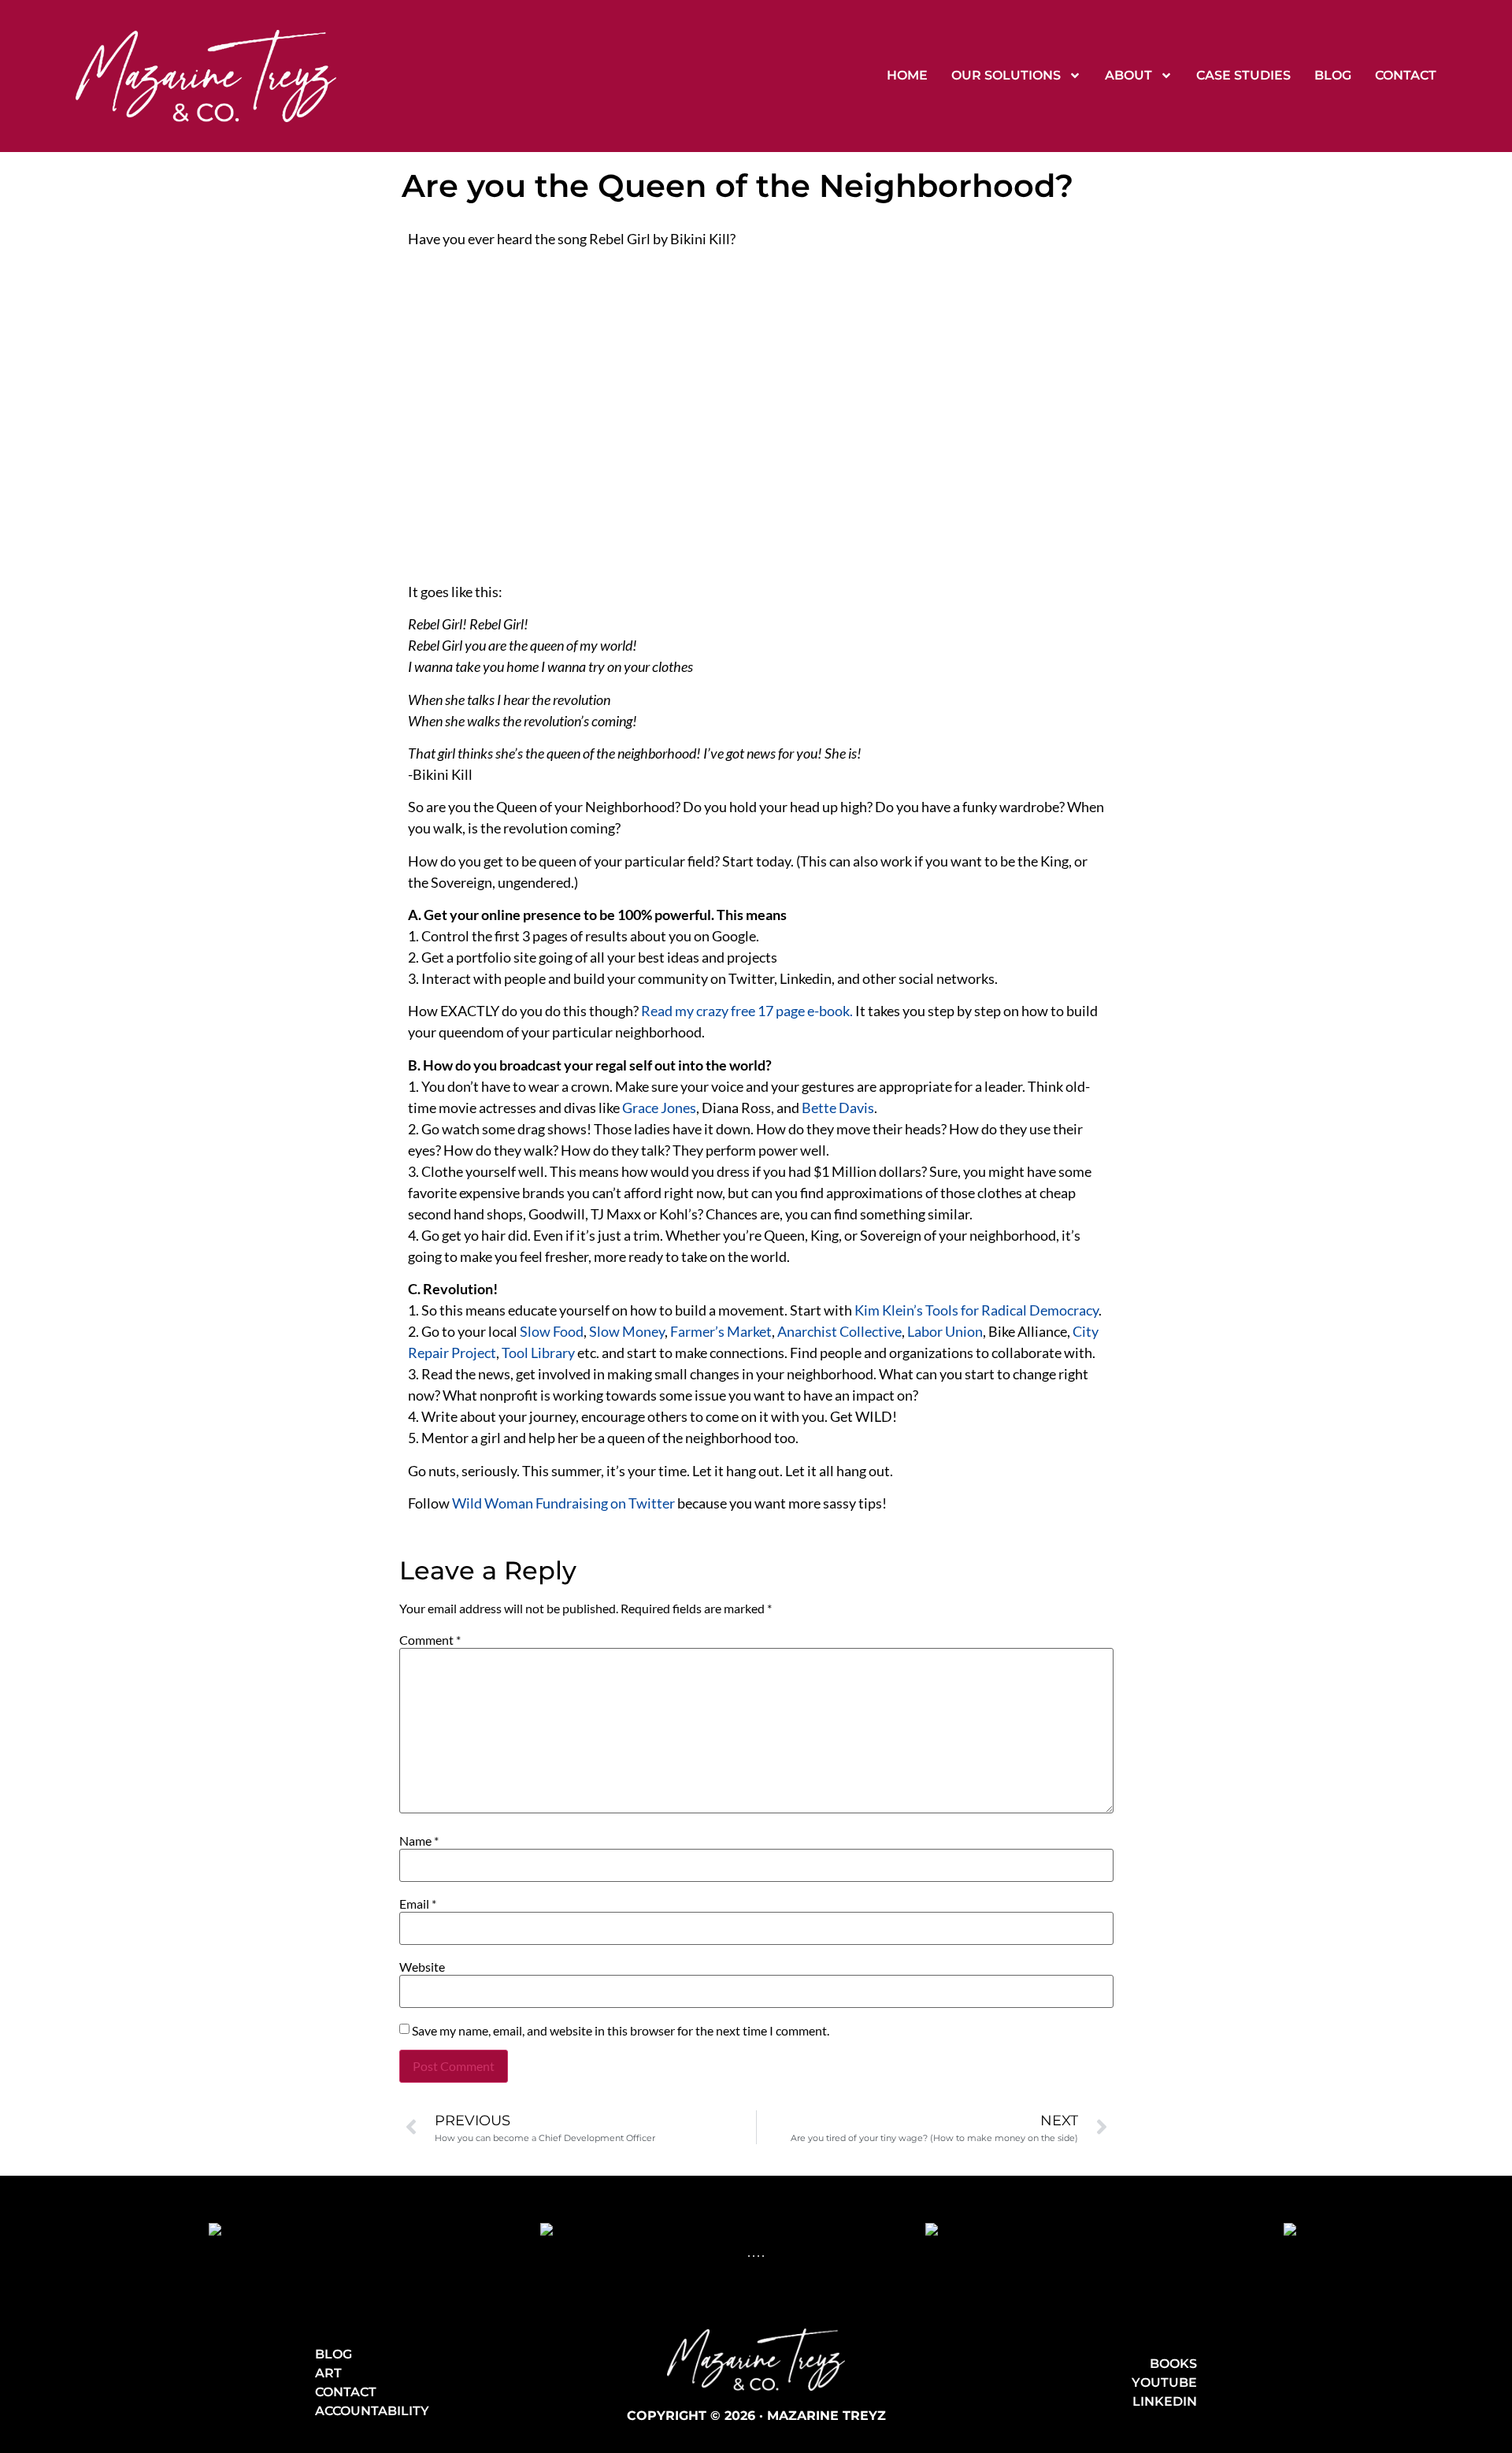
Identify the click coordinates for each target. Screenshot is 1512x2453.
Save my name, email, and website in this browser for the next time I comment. (621, 2031)
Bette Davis (838, 1108)
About (1128, 75)
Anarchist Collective (839, 1331)
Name (419, 1841)
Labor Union (945, 1331)
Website (422, 1967)
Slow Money (627, 1331)
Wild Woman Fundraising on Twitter (563, 1503)
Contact (1406, 75)
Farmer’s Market (721, 1331)
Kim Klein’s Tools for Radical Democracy (976, 1310)
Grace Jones (659, 1108)
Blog (1333, 75)
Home (907, 75)
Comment (430, 1640)
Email (418, 1904)
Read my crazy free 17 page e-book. (747, 1011)
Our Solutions (1006, 75)
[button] (749, 2256)
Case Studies (1243, 75)
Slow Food (552, 1331)
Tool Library (538, 1353)
